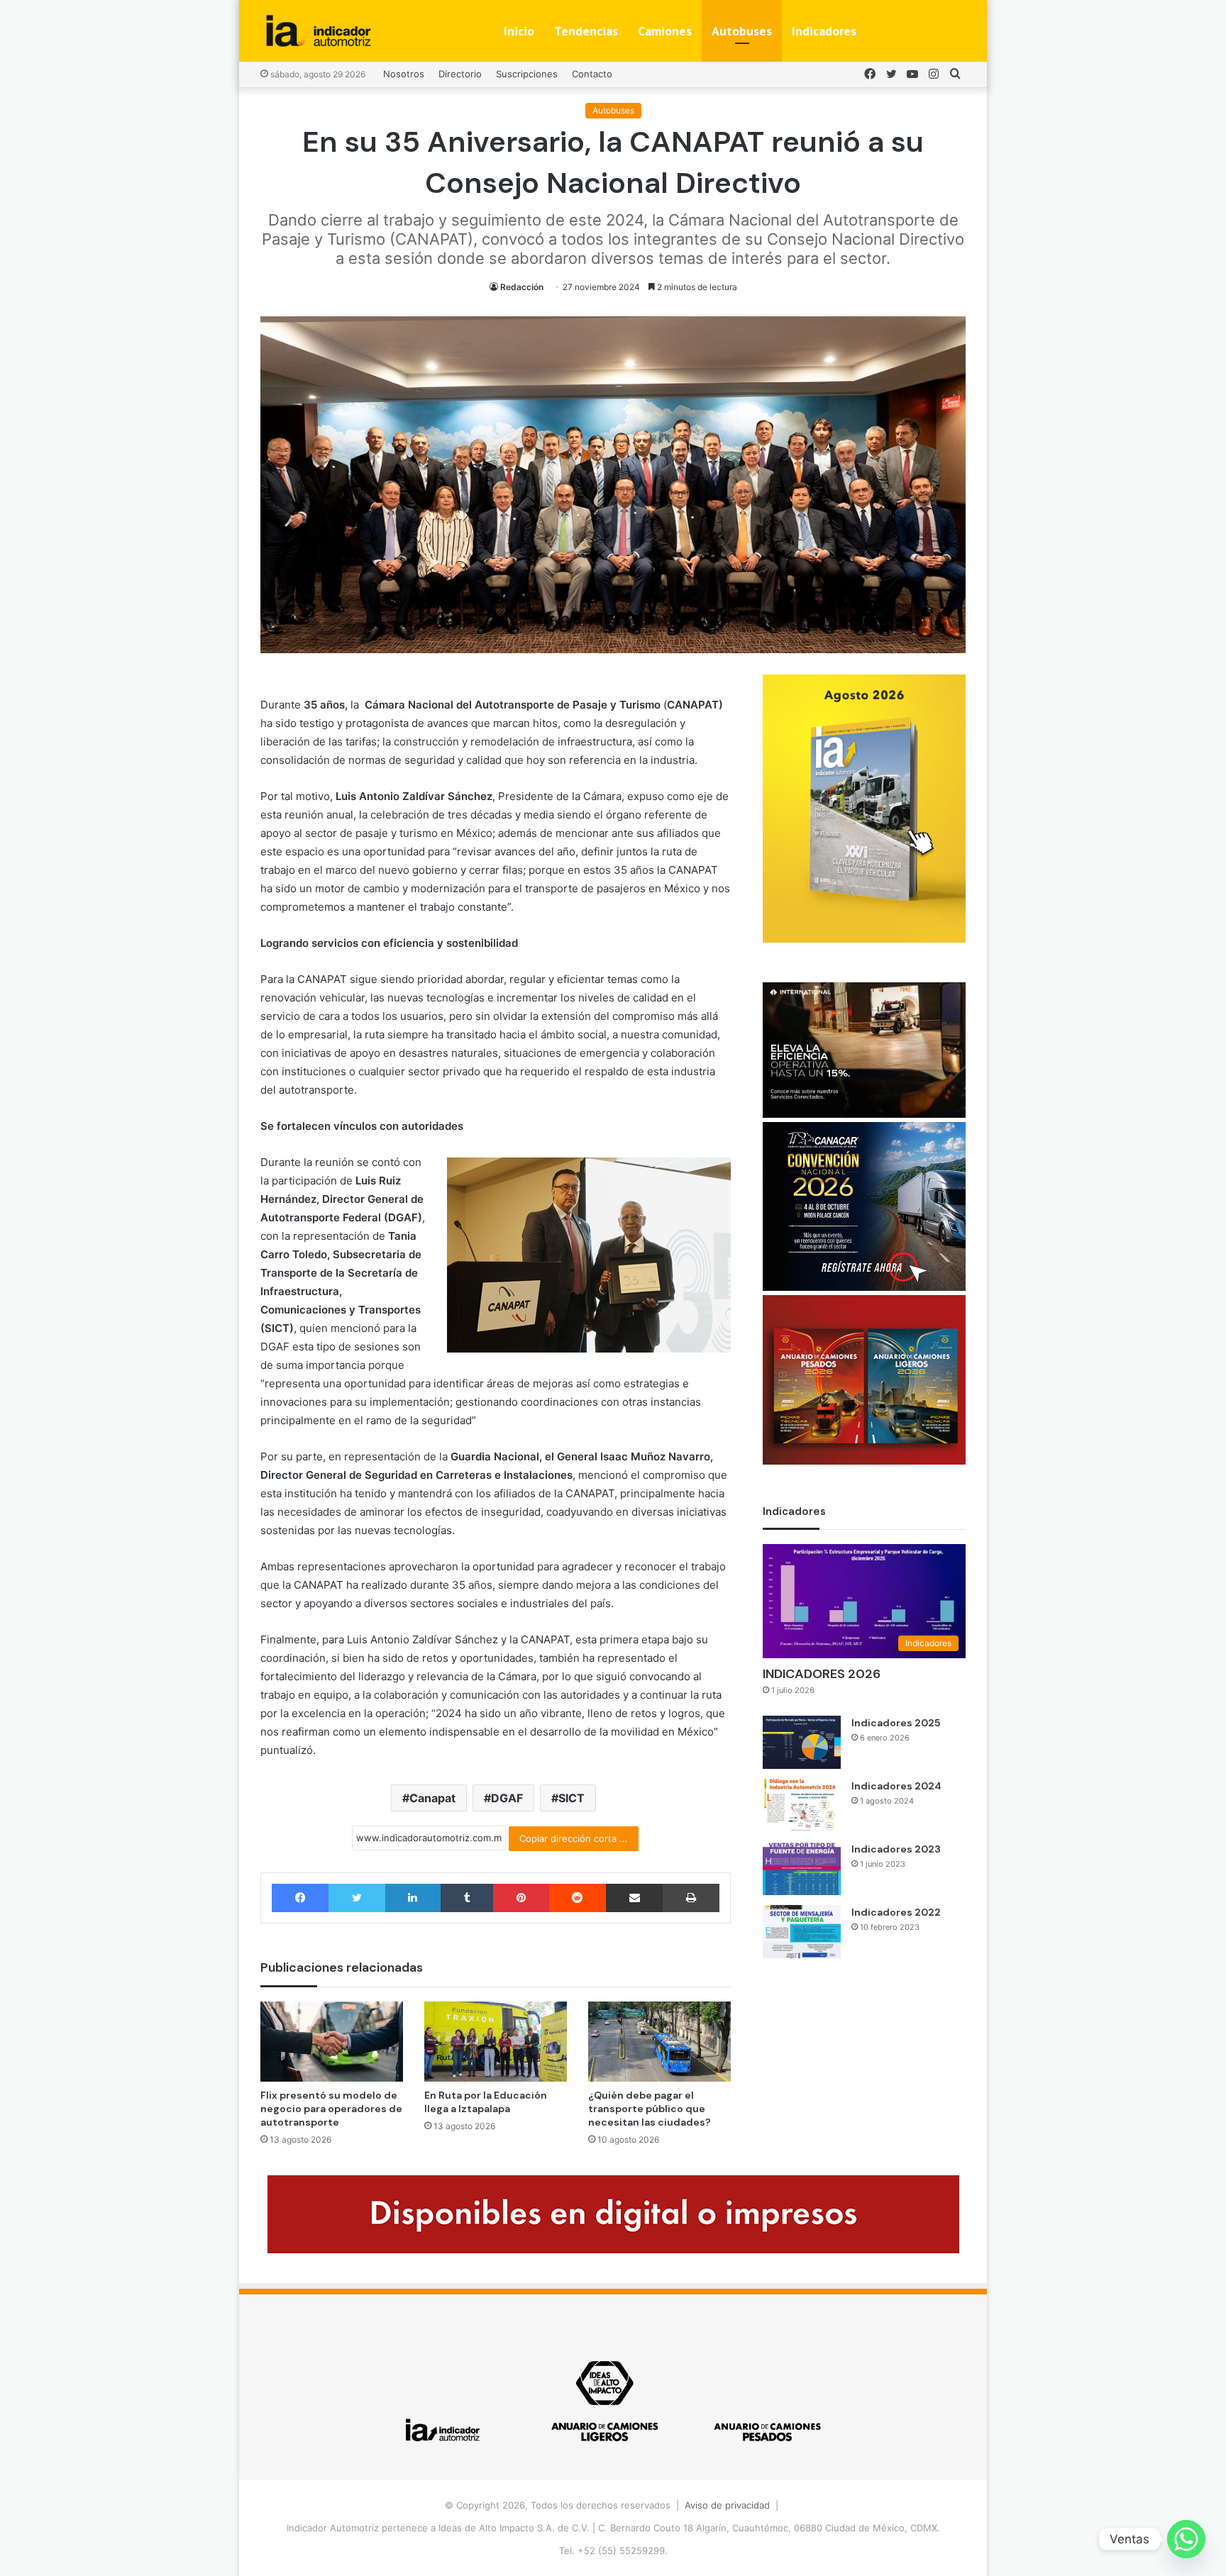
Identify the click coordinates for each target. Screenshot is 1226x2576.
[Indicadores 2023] (802, 1869)
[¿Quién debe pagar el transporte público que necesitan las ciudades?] (659, 2042)
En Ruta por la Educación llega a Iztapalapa (486, 2102)
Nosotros (404, 74)
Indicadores (824, 31)
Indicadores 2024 (896, 1786)
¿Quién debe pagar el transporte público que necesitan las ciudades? (650, 2109)
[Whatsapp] (1186, 2539)
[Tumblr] (467, 1898)
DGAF (507, 1798)
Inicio (519, 31)
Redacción (522, 287)
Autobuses (742, 31)
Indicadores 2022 (896, 1912)
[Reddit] (578, 1898)
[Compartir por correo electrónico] (634, 1898)
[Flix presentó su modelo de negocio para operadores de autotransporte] (332, 2042)
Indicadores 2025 (896, 1723)
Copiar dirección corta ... (574, 1838)
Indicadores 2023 (896, 1849)
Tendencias (586, 31)
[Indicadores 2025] (802, 1742)
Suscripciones (527, 74)
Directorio (460, 74)
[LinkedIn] (413, 1898)
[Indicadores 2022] (802, 1932)
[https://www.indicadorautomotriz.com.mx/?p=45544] (864, 939)
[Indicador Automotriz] (319, 31)
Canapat (432, 1798)
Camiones (665, 31)
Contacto (592, 74)
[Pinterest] (521, 1898)
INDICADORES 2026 (822, 1674)
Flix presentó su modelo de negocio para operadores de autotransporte (331, 2109)
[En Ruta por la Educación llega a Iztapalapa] (496, 2042)
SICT (571, 1798)
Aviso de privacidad (727, 2505)
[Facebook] (300, 1898)
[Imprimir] (691, 1898)
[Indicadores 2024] (802, 1805)
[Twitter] (357, 1898)
